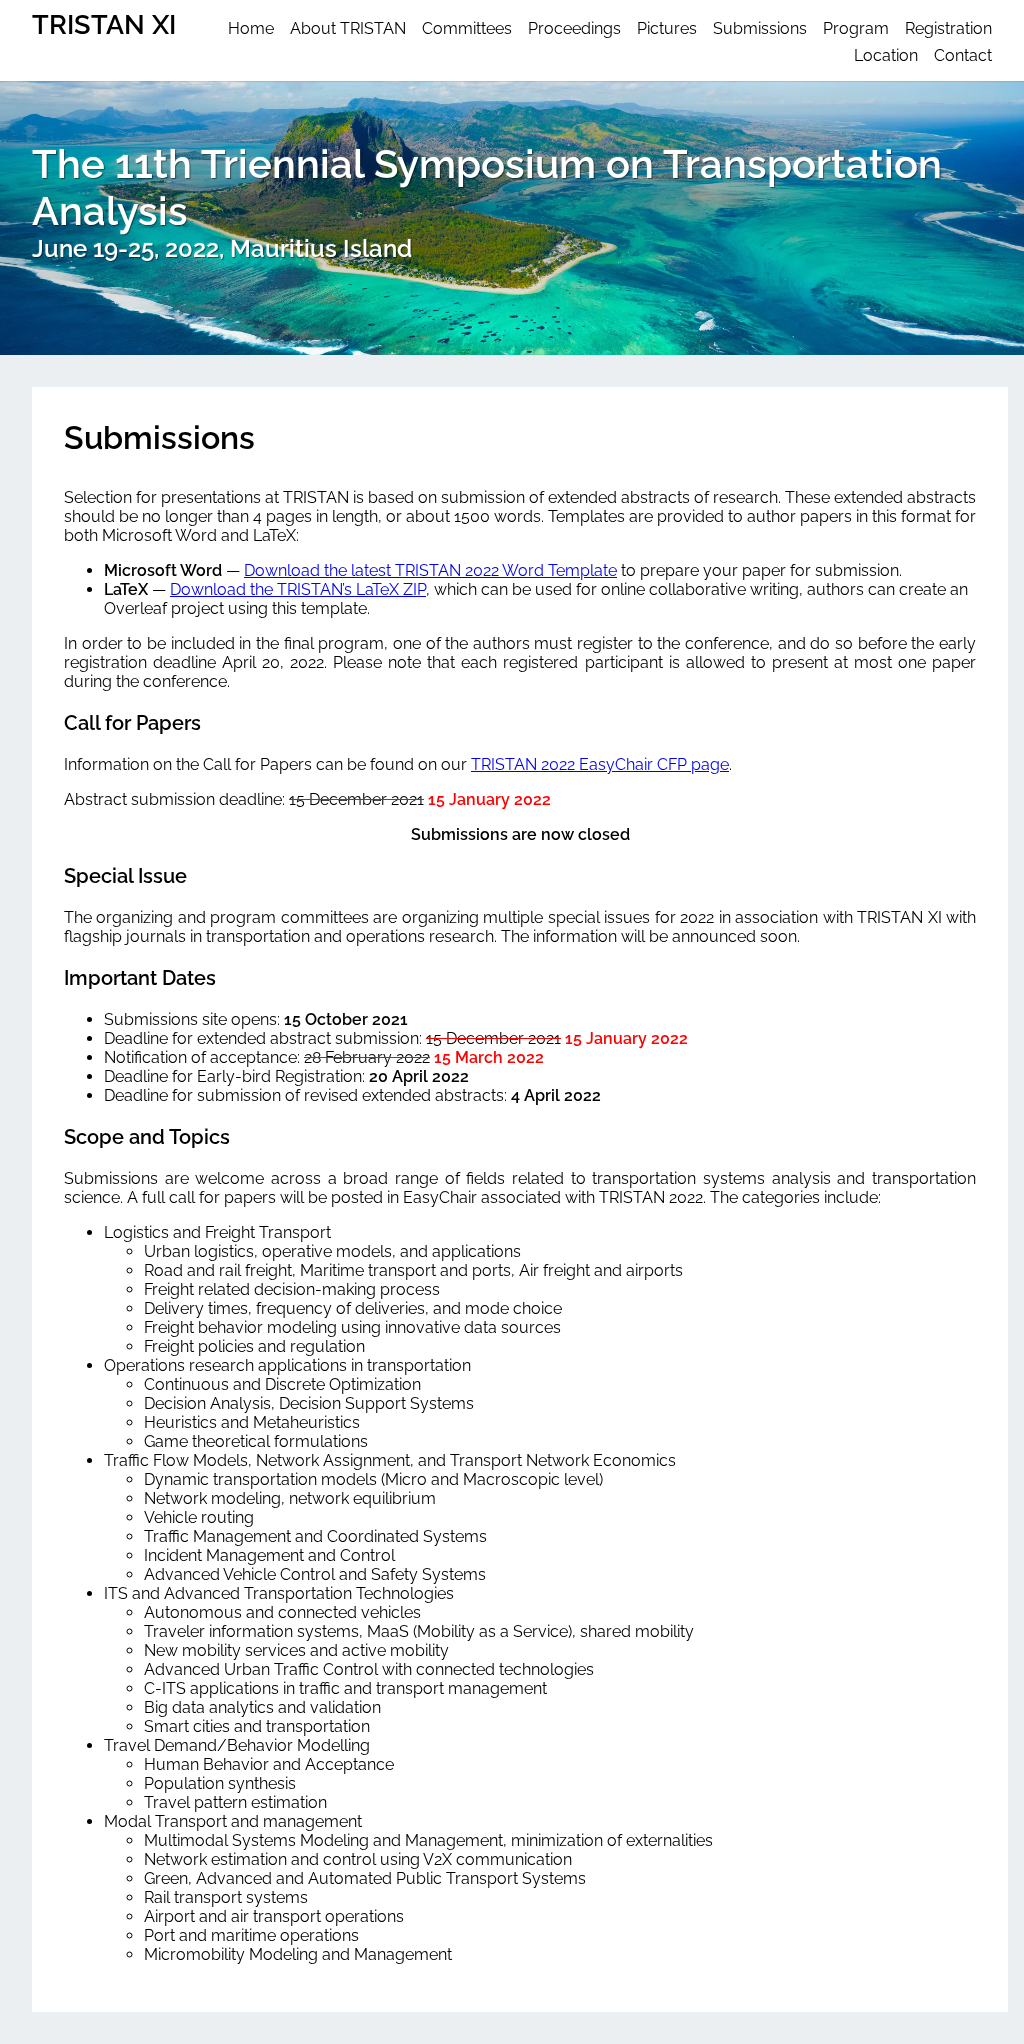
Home (251, 28)
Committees (467, 28)
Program (856, 28)
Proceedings (574, 28)
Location (886, 55)
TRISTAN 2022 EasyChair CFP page (600, 764)
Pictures (667, 28)
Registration (948, 28)
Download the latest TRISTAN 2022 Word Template (430, 570)
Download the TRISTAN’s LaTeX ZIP (298, 589)
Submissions (760, 28)
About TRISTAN (348, 28)
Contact (963, 55)
